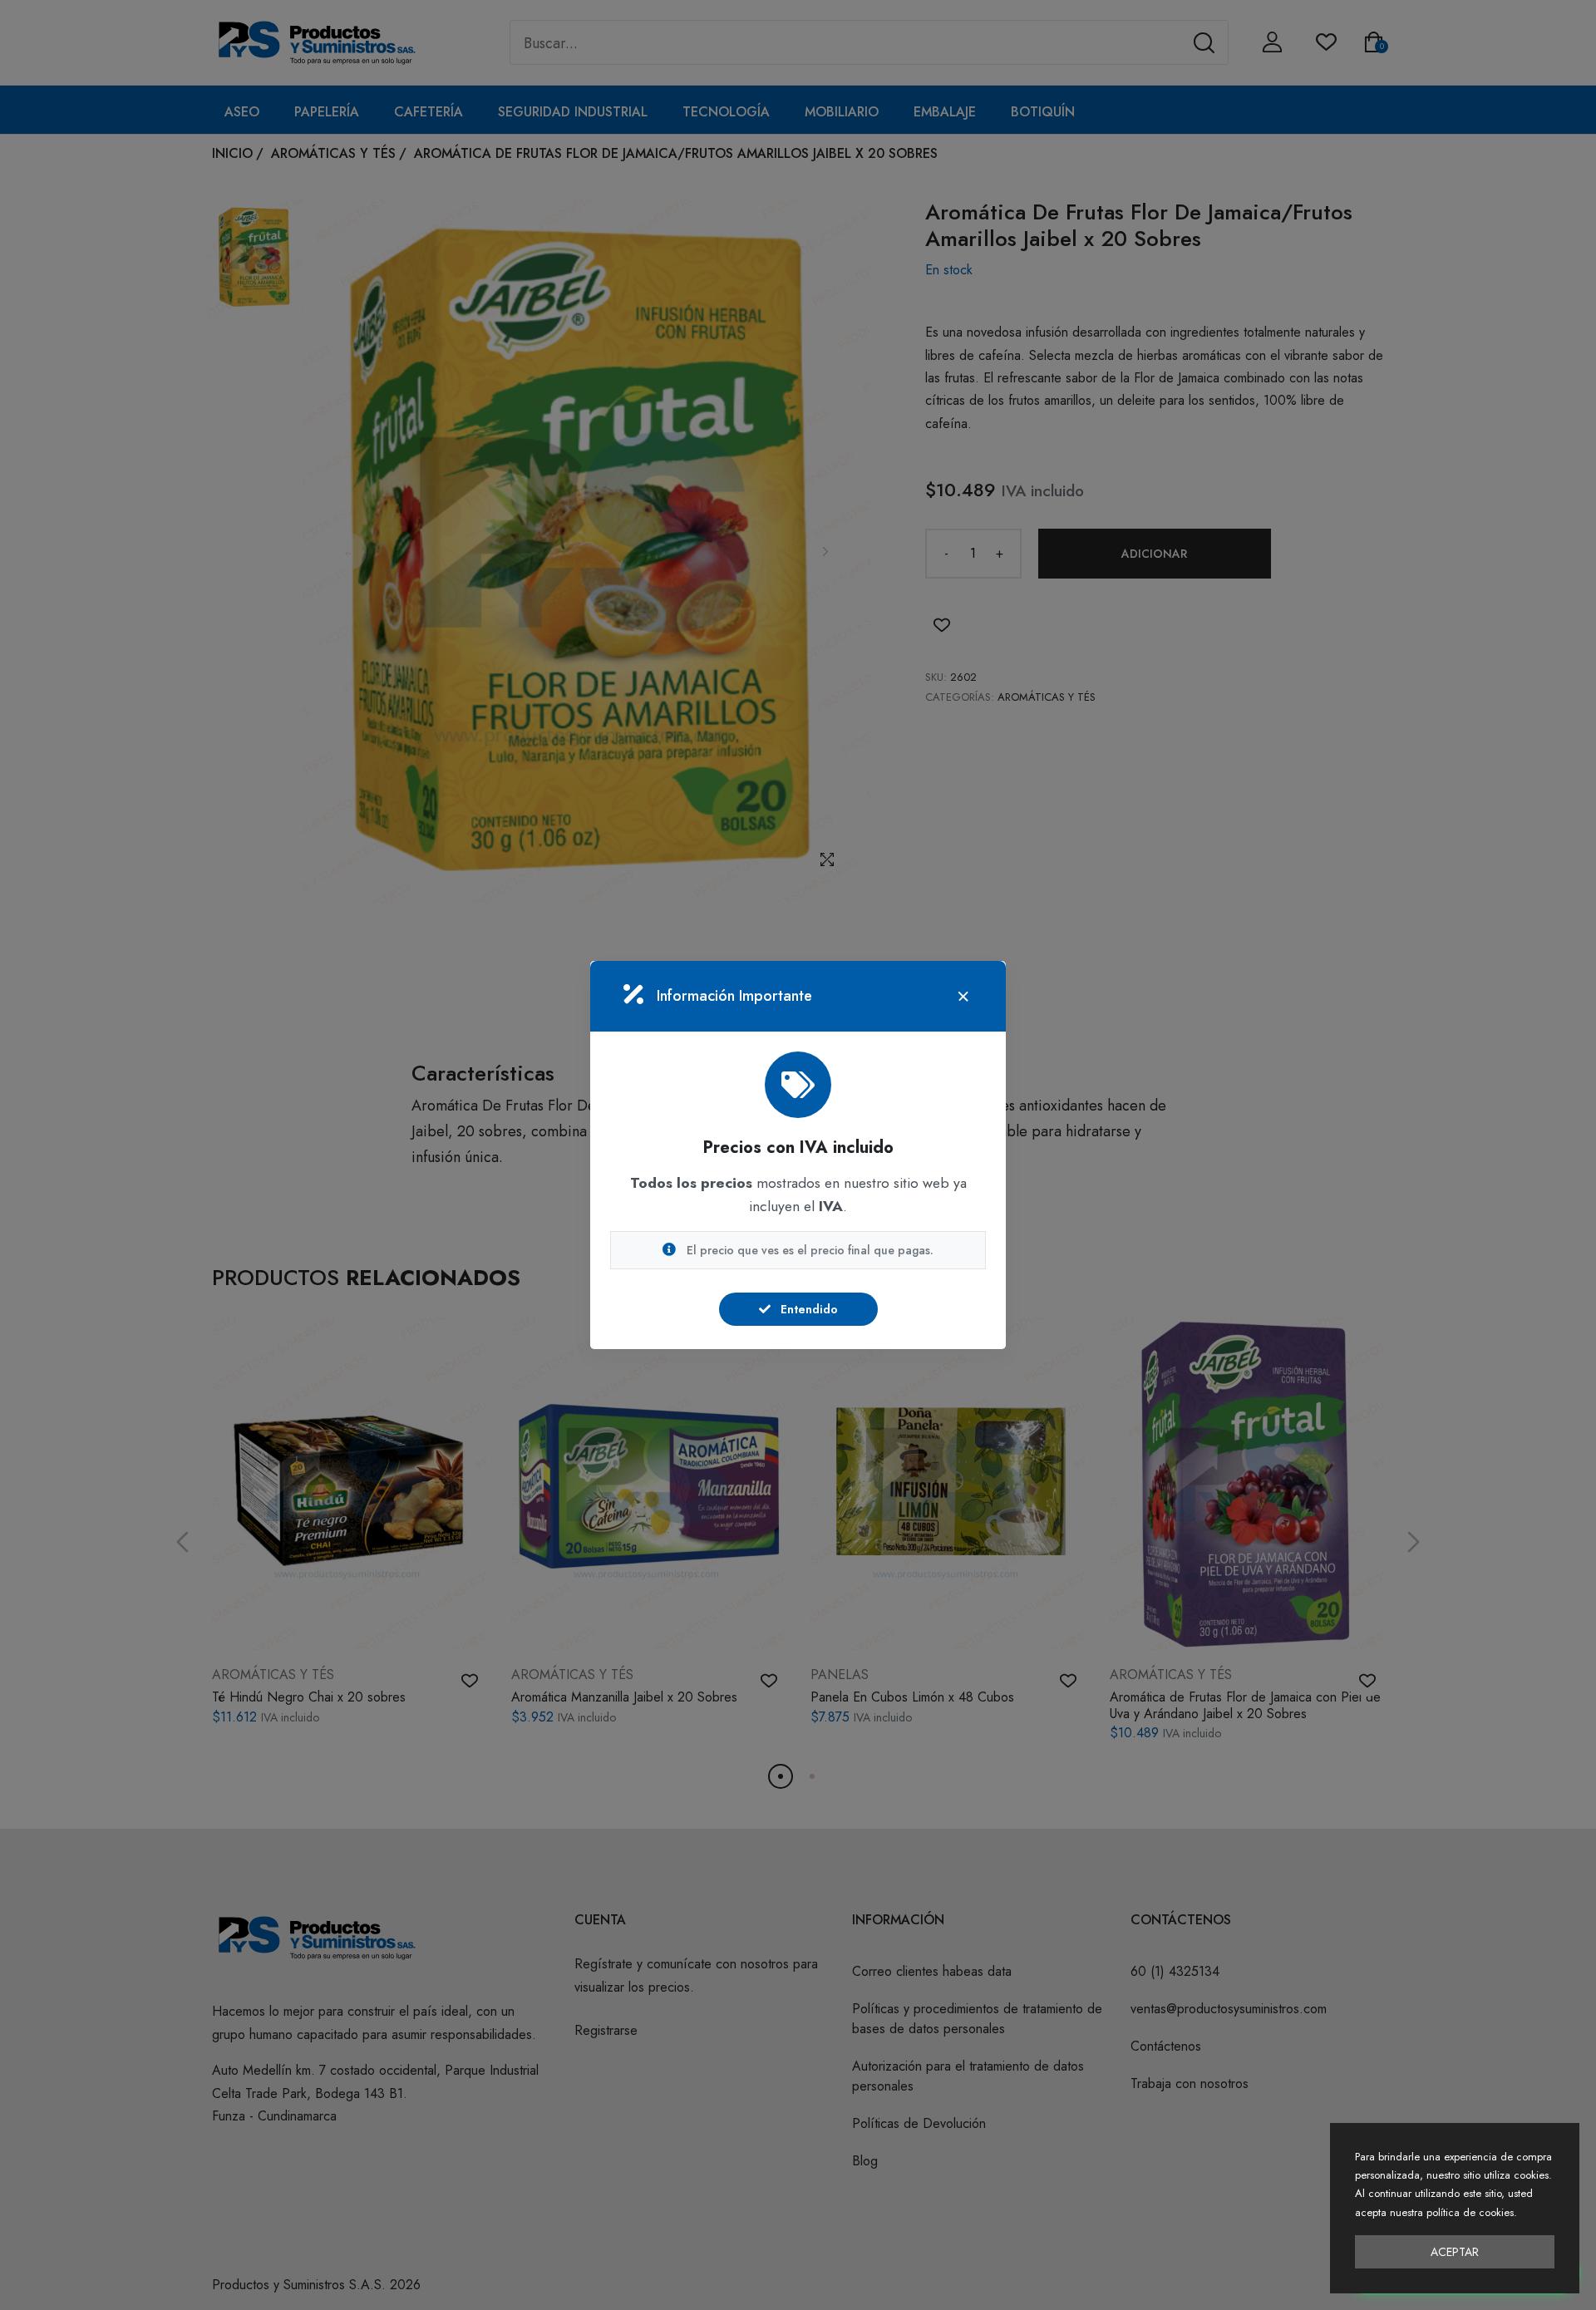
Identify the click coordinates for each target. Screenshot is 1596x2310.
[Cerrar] (963, 997)
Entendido (808, 1309)
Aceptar (1455, 2252)
